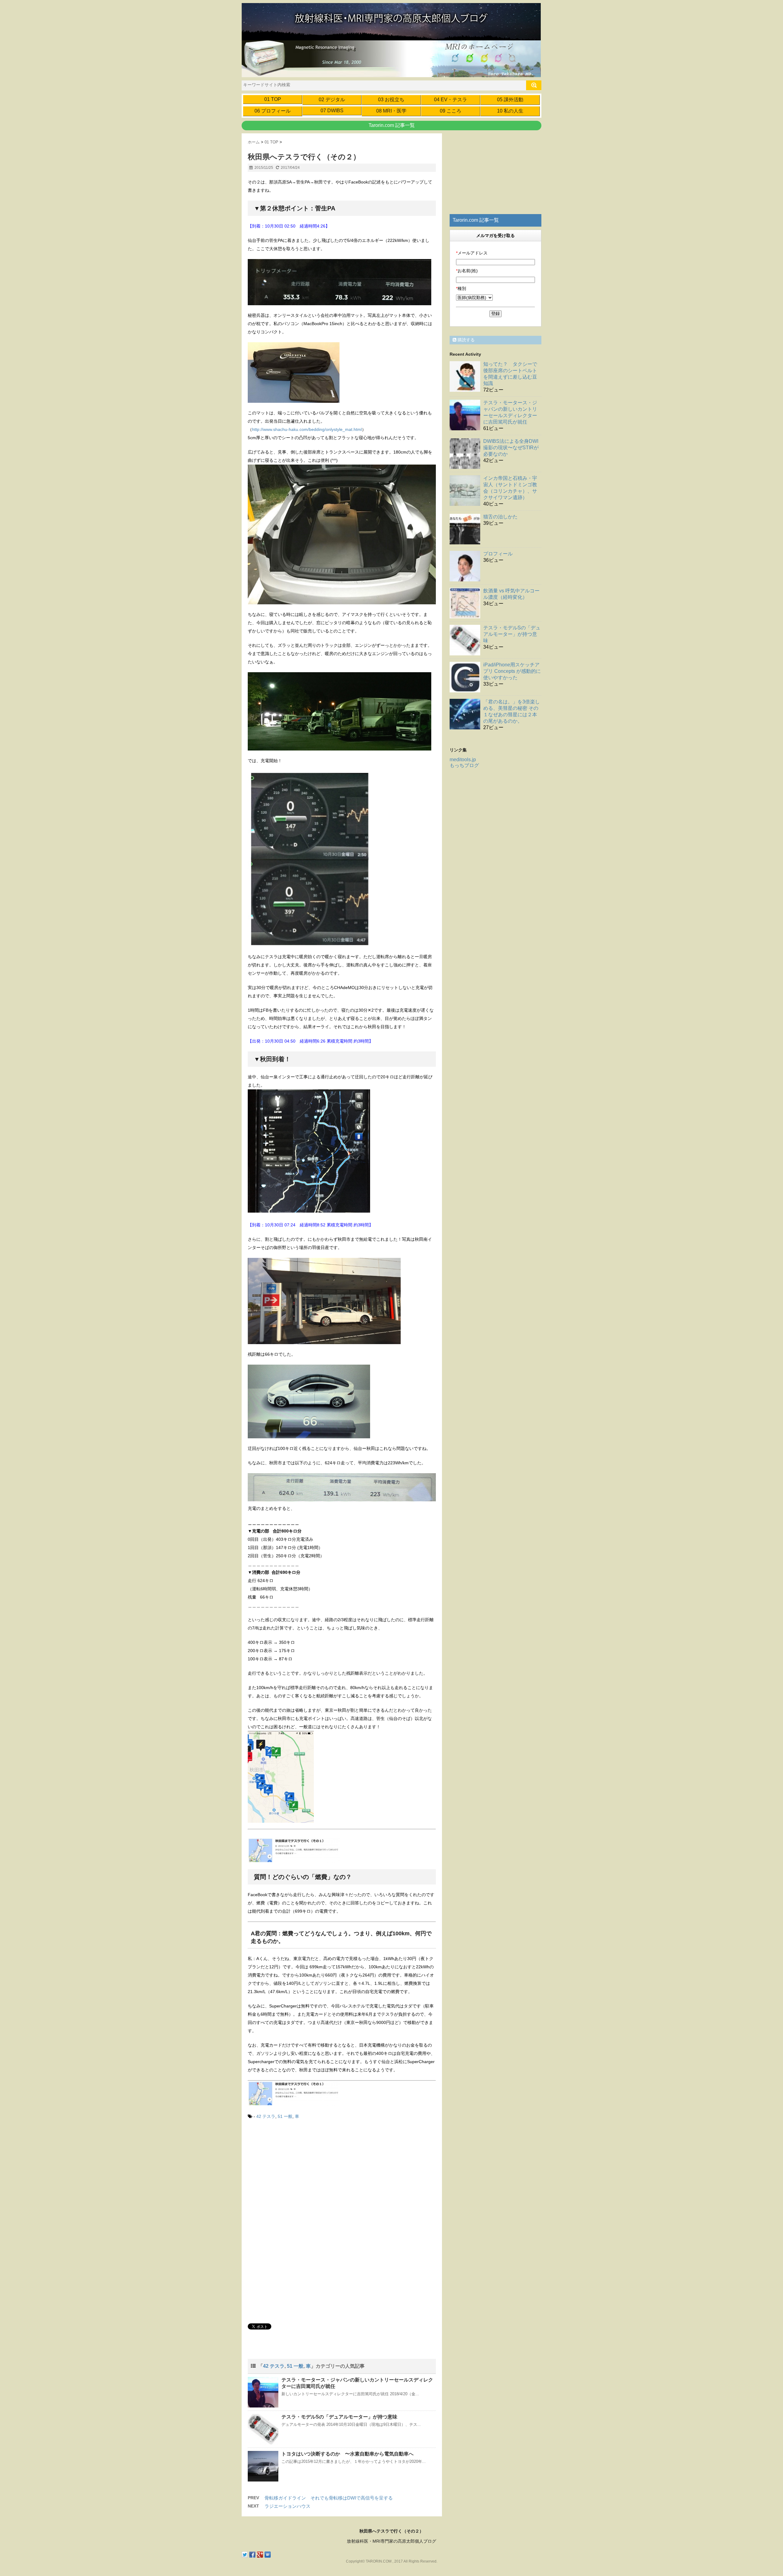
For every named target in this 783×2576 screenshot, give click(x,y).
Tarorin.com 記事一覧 (392, 125)
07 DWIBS (332, 111)
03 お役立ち (391, 100)
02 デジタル (332, 100)
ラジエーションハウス (288, 2506)
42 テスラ (266, 2116)
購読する (466, 340)
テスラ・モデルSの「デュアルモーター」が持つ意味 (339, 2417)
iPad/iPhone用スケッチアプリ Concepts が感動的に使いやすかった (512, 671)
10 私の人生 (510, 111)
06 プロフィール (273, 111)
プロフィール (498, 554)
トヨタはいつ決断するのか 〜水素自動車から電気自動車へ (347, 2454)
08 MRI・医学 (391, 111)
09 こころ (451, 111)
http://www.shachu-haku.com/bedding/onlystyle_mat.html (307, 429)
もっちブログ (464, 765)
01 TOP (273, 99)
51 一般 (285, 2116)
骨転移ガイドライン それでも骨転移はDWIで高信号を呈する (329, 2498)
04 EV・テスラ (451, 100)
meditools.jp (463, 760)
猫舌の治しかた (500, 517)
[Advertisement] (299, 2176)
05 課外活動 (510, 100)
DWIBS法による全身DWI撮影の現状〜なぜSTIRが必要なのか (511, 448)
